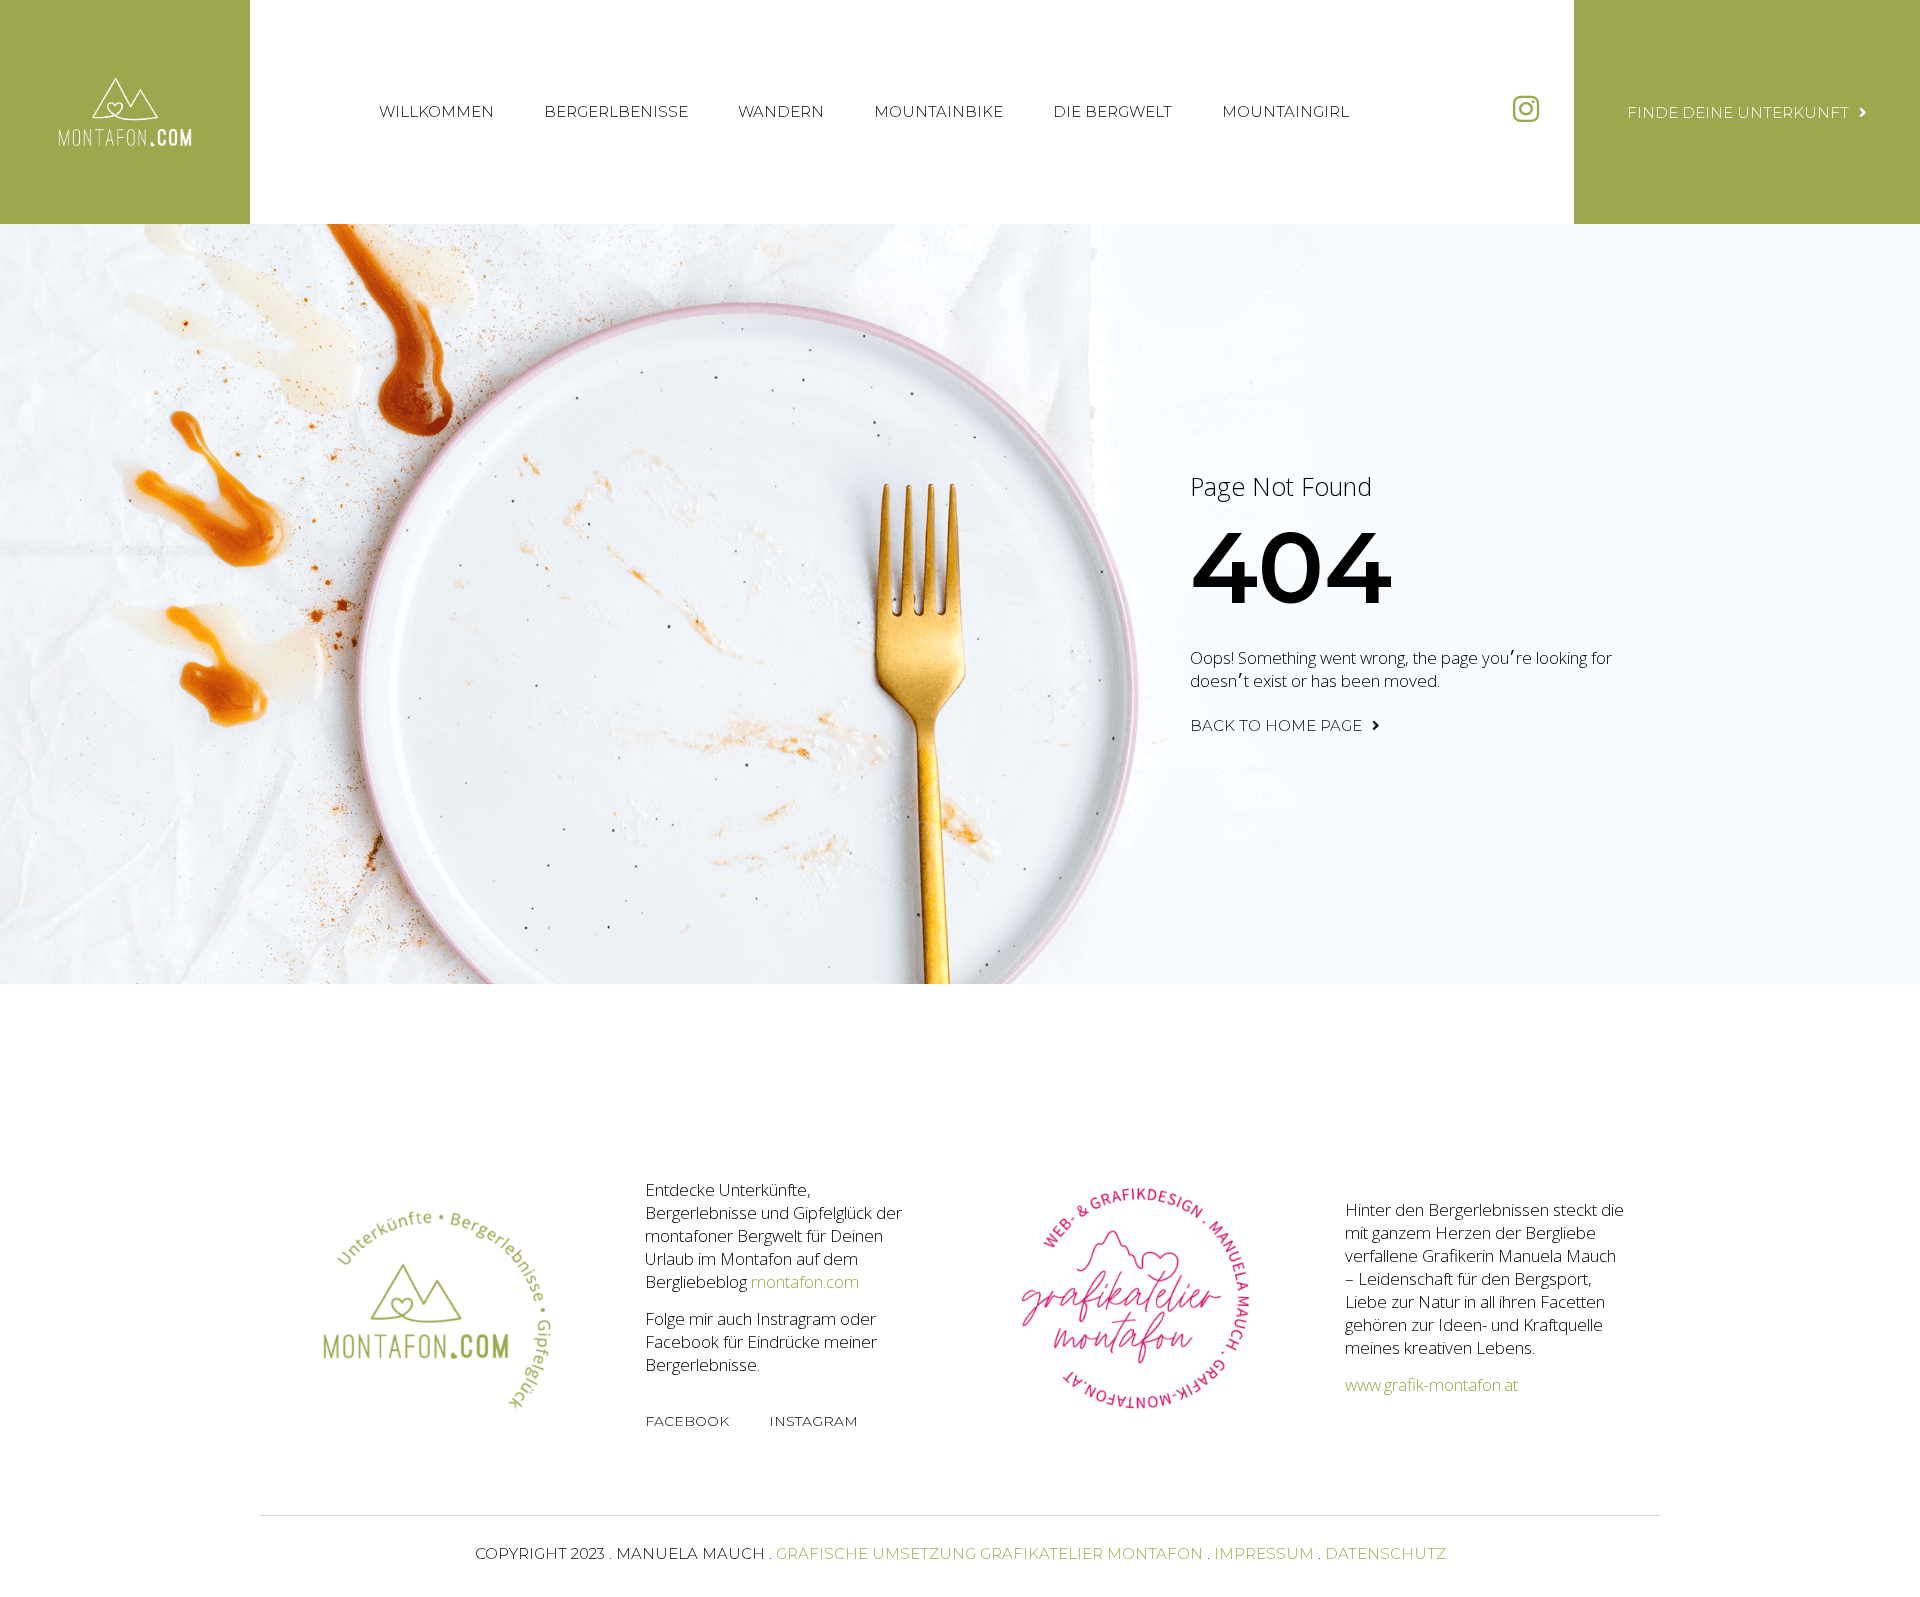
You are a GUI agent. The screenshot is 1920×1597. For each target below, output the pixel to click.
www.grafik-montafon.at (1431, 1384)
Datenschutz (1385, 1553)
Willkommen (436, 111)
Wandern (781, 111)
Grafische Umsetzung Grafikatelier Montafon (989, 1553)
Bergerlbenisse (616, 111)
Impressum (1264, 1553)
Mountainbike (938, 111)
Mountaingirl (1285, 111)
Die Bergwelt (1112, 111)
